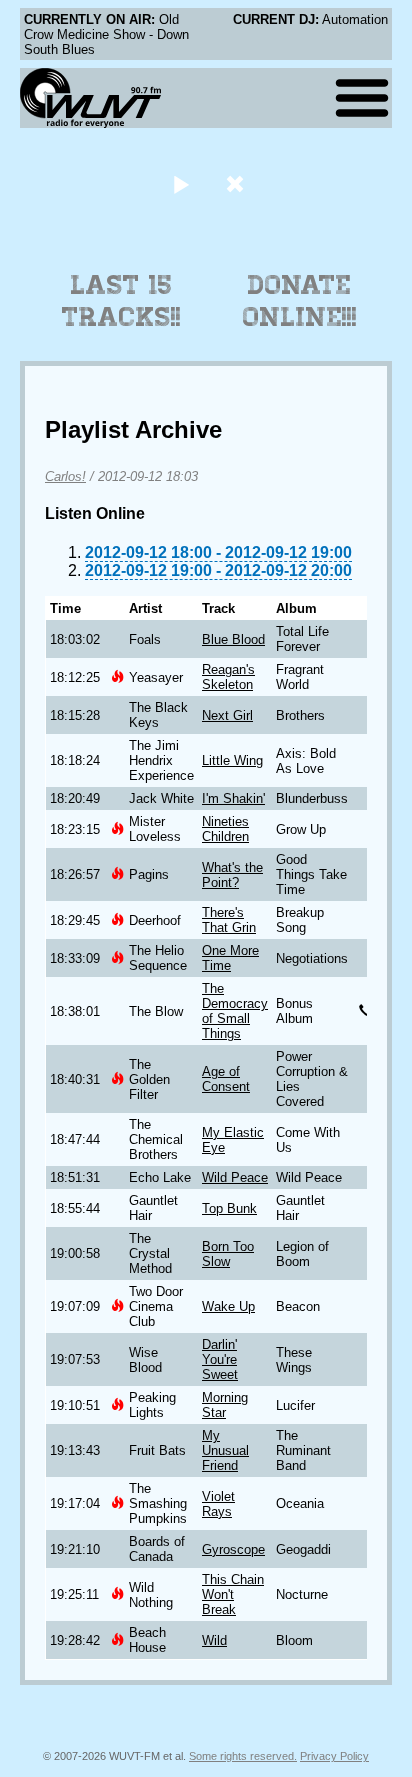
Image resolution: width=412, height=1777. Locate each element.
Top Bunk (229, 1208)
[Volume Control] (237, 183)
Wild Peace (235, 1177)
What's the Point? (232, 875)
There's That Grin (229, 920)
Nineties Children (225, 829)
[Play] (180, 183)
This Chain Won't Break (233, 1594)
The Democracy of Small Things (235, 1011)
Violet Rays (218, 1504)
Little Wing (232, 760)
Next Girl (227, 715)
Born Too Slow (228, 1254)
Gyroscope (233, 1549)
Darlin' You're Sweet (220, 1359)
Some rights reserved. (243, 1756)
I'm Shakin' (233, 798)
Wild (214, 1640)
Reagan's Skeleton (228, 677)
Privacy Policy (334, 1756)
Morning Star (225, 1405)
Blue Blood (233, 639)
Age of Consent (226, 1079)
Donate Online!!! (300, 301)
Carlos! (65, 476)
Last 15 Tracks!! (121, 301)
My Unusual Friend (225, 1450)
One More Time (230, 958)
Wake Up (228, 1306)
